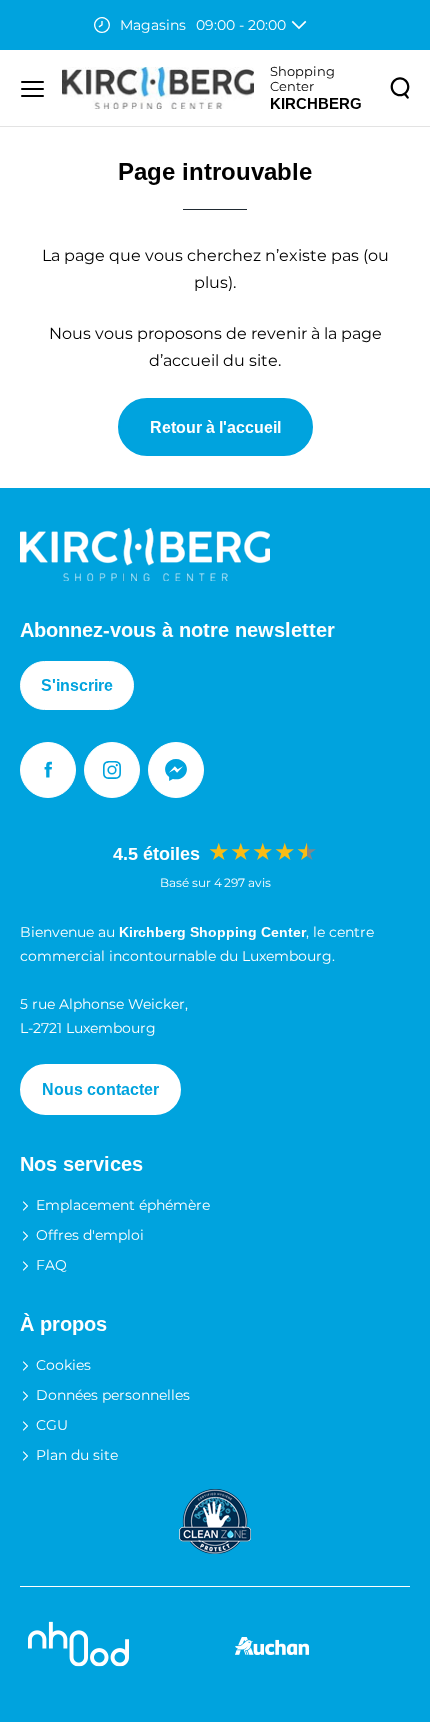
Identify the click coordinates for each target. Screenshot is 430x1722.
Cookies (63, 1365)
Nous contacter (100, 1089)
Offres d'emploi (90, 1235)
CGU (52, 1425)
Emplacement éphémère (123, 1205)
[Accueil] (158, 87)
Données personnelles (113, 1395)
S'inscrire (77, 685)
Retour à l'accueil (215, 427)
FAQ (51, 1265)
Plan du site (77, 1455)
